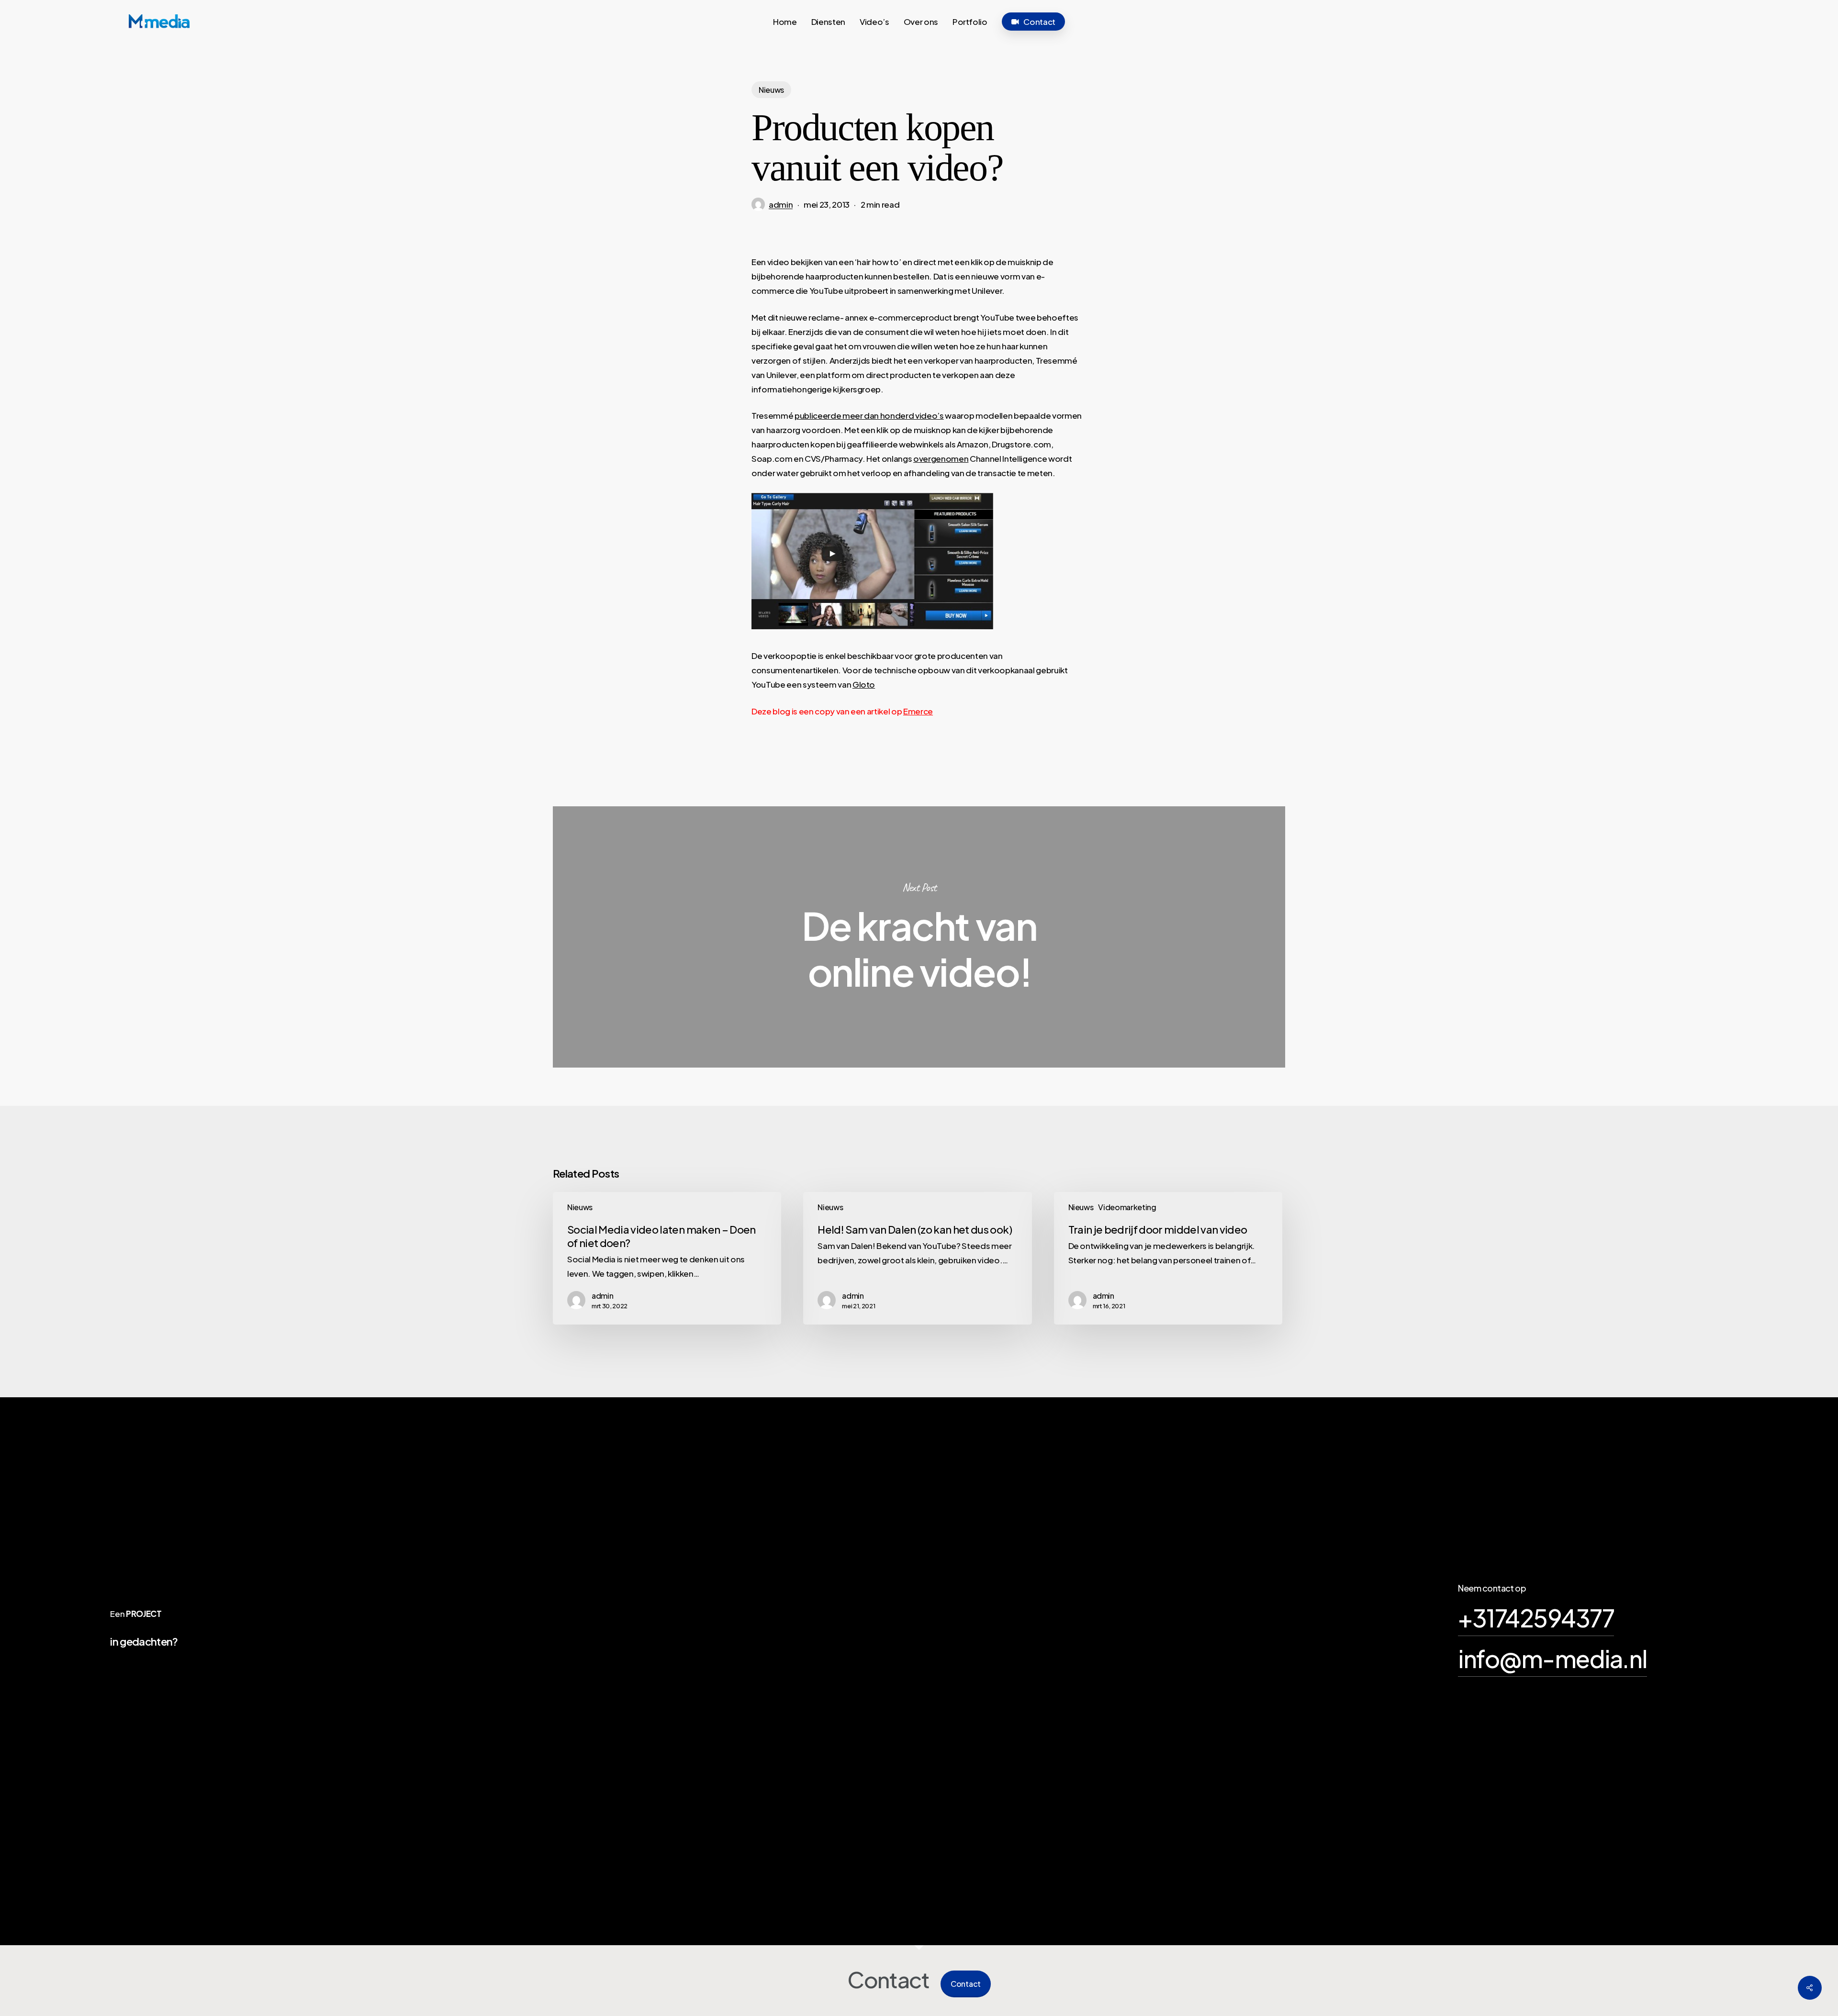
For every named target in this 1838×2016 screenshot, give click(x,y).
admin (781, 204)
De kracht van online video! (919, 937)
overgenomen (941, 458)
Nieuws (771, 90)
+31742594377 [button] (1536, 1618)
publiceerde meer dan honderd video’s (869, 415)
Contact (966, 1984)
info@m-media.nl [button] (1552, 1658)
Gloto (864, 684)
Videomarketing (1127, 1207)
